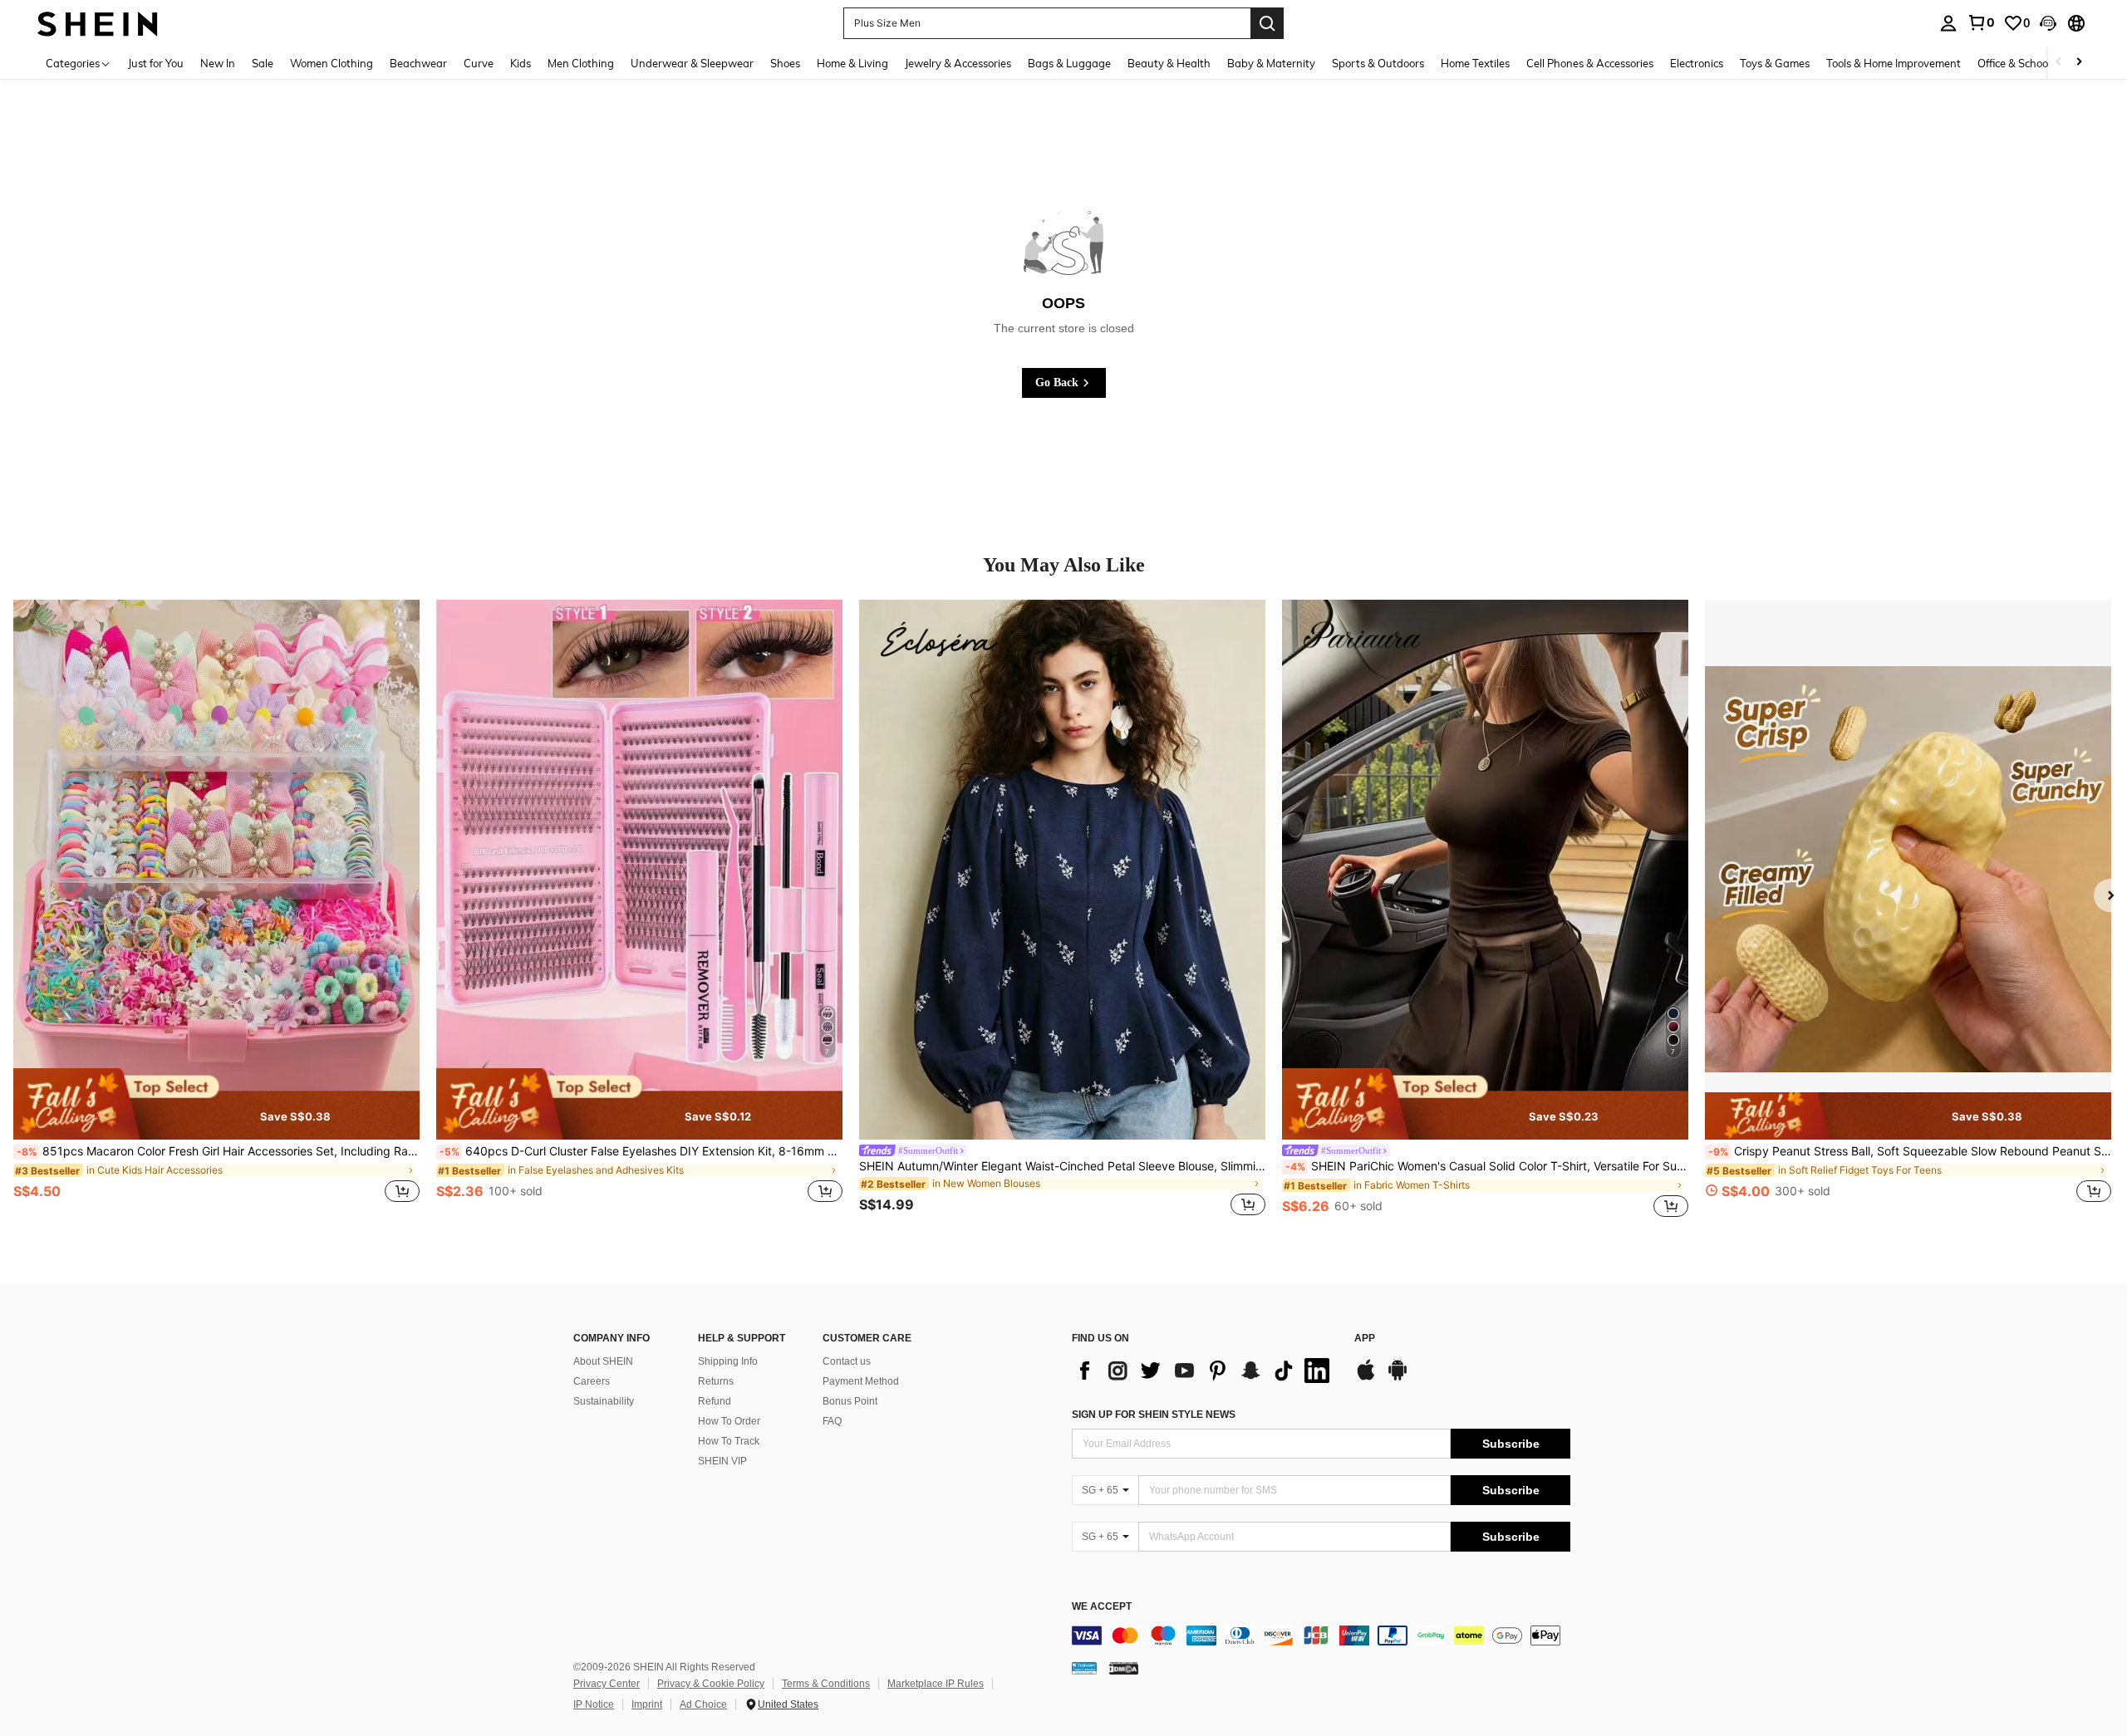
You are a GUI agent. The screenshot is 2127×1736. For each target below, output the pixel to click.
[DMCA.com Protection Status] (1124, 1668)
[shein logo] (98, 23)
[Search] (1267, 23)
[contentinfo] (1321, 1635)
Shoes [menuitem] (785, 63)
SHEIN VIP (722, 1461)
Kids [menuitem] (521, 63)
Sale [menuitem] (263, 63)
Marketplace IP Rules (936, 1684)
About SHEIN (603, 1361)
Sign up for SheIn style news (1154, 1415)
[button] (2048, 23)
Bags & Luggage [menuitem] (1069, 63)
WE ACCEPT (1102, 1607)
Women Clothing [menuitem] (332, 63)
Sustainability (604, 1401)
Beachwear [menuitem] (418, 63)
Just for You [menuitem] (156, 63)
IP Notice (594, 1704)
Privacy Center (607, 1684)
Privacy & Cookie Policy (711, 1684)
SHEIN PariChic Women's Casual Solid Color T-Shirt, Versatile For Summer (1487, 1166)
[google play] (1398, 1378)
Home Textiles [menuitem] (1475, 63)
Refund (715, 1401)
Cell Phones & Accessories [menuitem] (1590, 63)
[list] (1205, 1371)
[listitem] (216, 910)
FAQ (832, 1421)
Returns (716, 1381)
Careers (592, 1381)
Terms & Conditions (826, 1684)
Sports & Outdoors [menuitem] (1378, 63)
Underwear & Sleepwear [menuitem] (692, 63)
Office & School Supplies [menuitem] (2036, 63)
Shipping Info (728, 1361)
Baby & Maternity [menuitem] (1271, 63)
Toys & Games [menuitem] (1775, 63)
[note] (216, 1104)
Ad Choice (703, 1704)
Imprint (647, 1704)
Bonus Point (850, 1401)
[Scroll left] (2059, 63)
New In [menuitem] (218, 63)
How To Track (729, 1441)
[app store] (1366, 1378)
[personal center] (1948, 23)
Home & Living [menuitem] (852, 63)
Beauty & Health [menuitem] (1169, 63)
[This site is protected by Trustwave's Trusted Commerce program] (1084, 1668)
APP (1365, 1339)
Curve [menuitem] (479, 63)
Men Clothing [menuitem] (581, 63)
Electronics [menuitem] (1697, 63)
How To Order (729, 1421)
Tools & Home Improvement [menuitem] (1894, 63)
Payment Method (861, 1381)
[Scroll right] (2079, 63)
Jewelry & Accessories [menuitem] (958, 63)
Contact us (847, 1361)
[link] (1981, 22)
